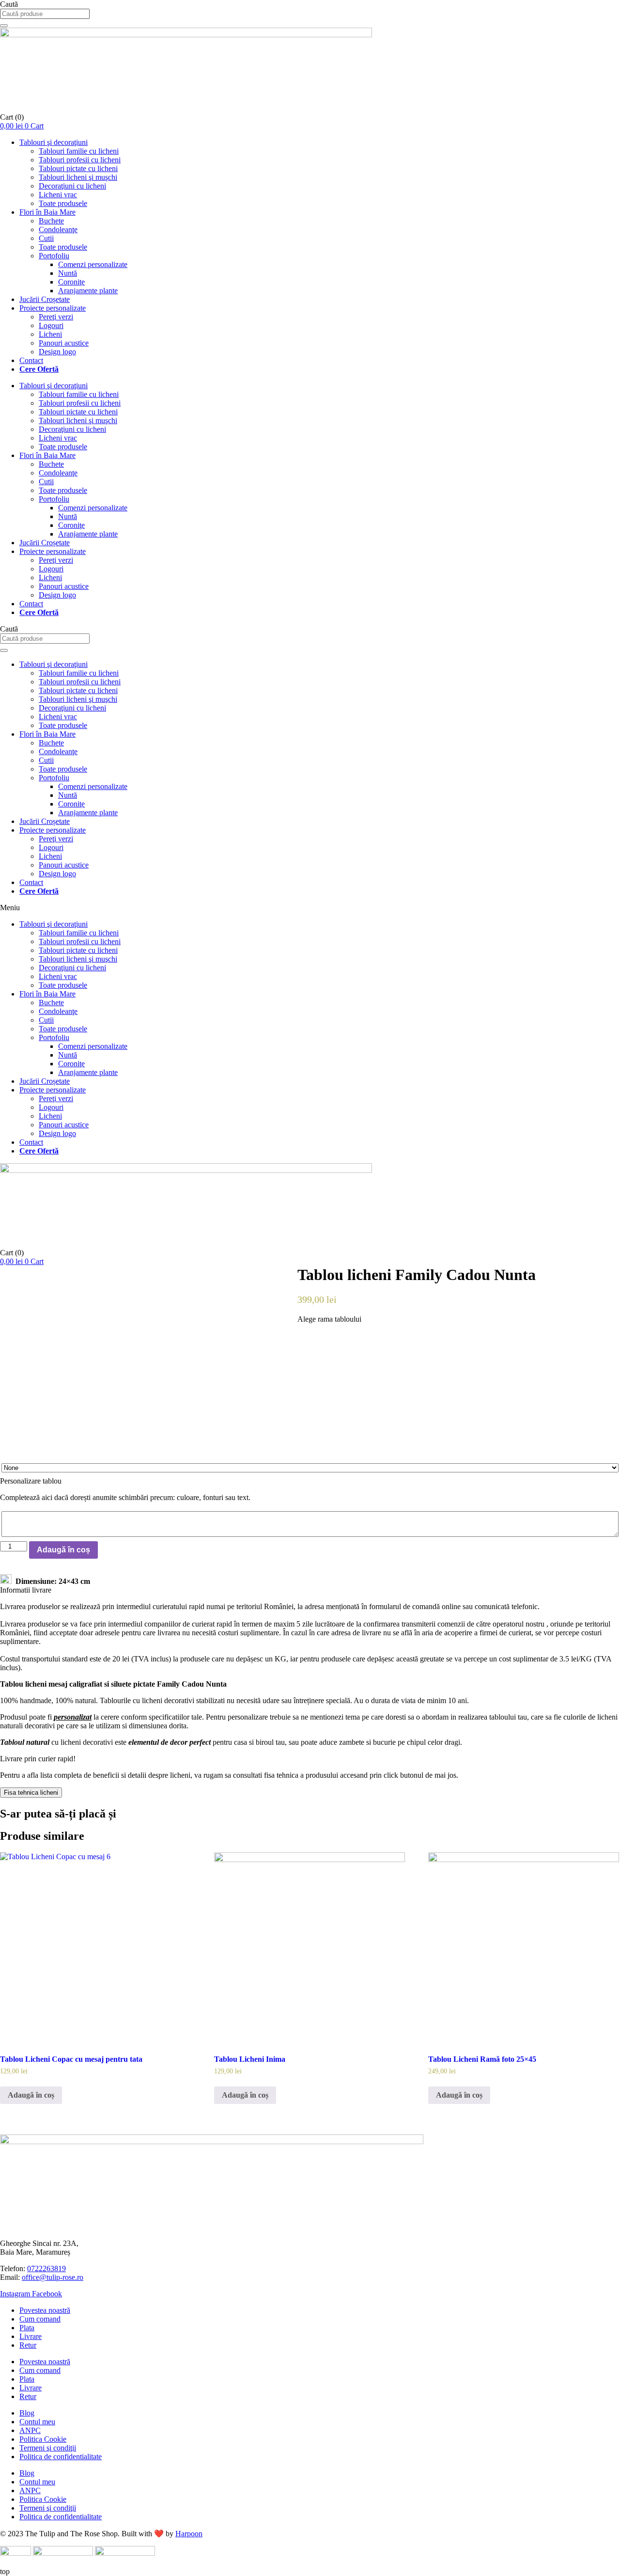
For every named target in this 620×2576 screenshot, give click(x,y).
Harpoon (189, 2534)
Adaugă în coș (63, 1550)
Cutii (46, 238)
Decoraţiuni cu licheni (72, 186)
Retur (28, 2345)
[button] (310, 908)
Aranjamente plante (88, 291)
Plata (27, 2328)
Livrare (31, 2336)
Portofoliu (54, 256)
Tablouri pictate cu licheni (78, 168)
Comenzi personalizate (93, 264)
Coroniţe (71, 282)
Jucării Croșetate (45, 299)
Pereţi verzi (56, 317)
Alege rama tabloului (329, 1319)
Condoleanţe (58, 229)
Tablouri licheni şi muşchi (78, 177)
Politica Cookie (43, 2439)
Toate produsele (63, 203)
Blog (27, 2413)
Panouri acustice (64, 343)
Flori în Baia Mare (47, 212)
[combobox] (45, 14)
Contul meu (37, 2422)
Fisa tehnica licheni (31, 1793)
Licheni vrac (58, 195)
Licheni (50, 334)
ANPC (30, 2430)
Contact (31, 360)
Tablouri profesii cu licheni (80, 160)
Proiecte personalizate (53, 308)
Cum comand (40, 2319)
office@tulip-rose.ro (53, 2277)
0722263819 (46, 2268)
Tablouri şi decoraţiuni (54, 142)
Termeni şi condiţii (48, 2448)
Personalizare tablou (31, 1481)
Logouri (51, 325)
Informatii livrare (26, 1590)
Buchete (51, 221)
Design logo (57, 352)
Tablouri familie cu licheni (79, 151)
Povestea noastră (45, 2310)
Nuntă (68, 273)
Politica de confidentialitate (61, 2457)
